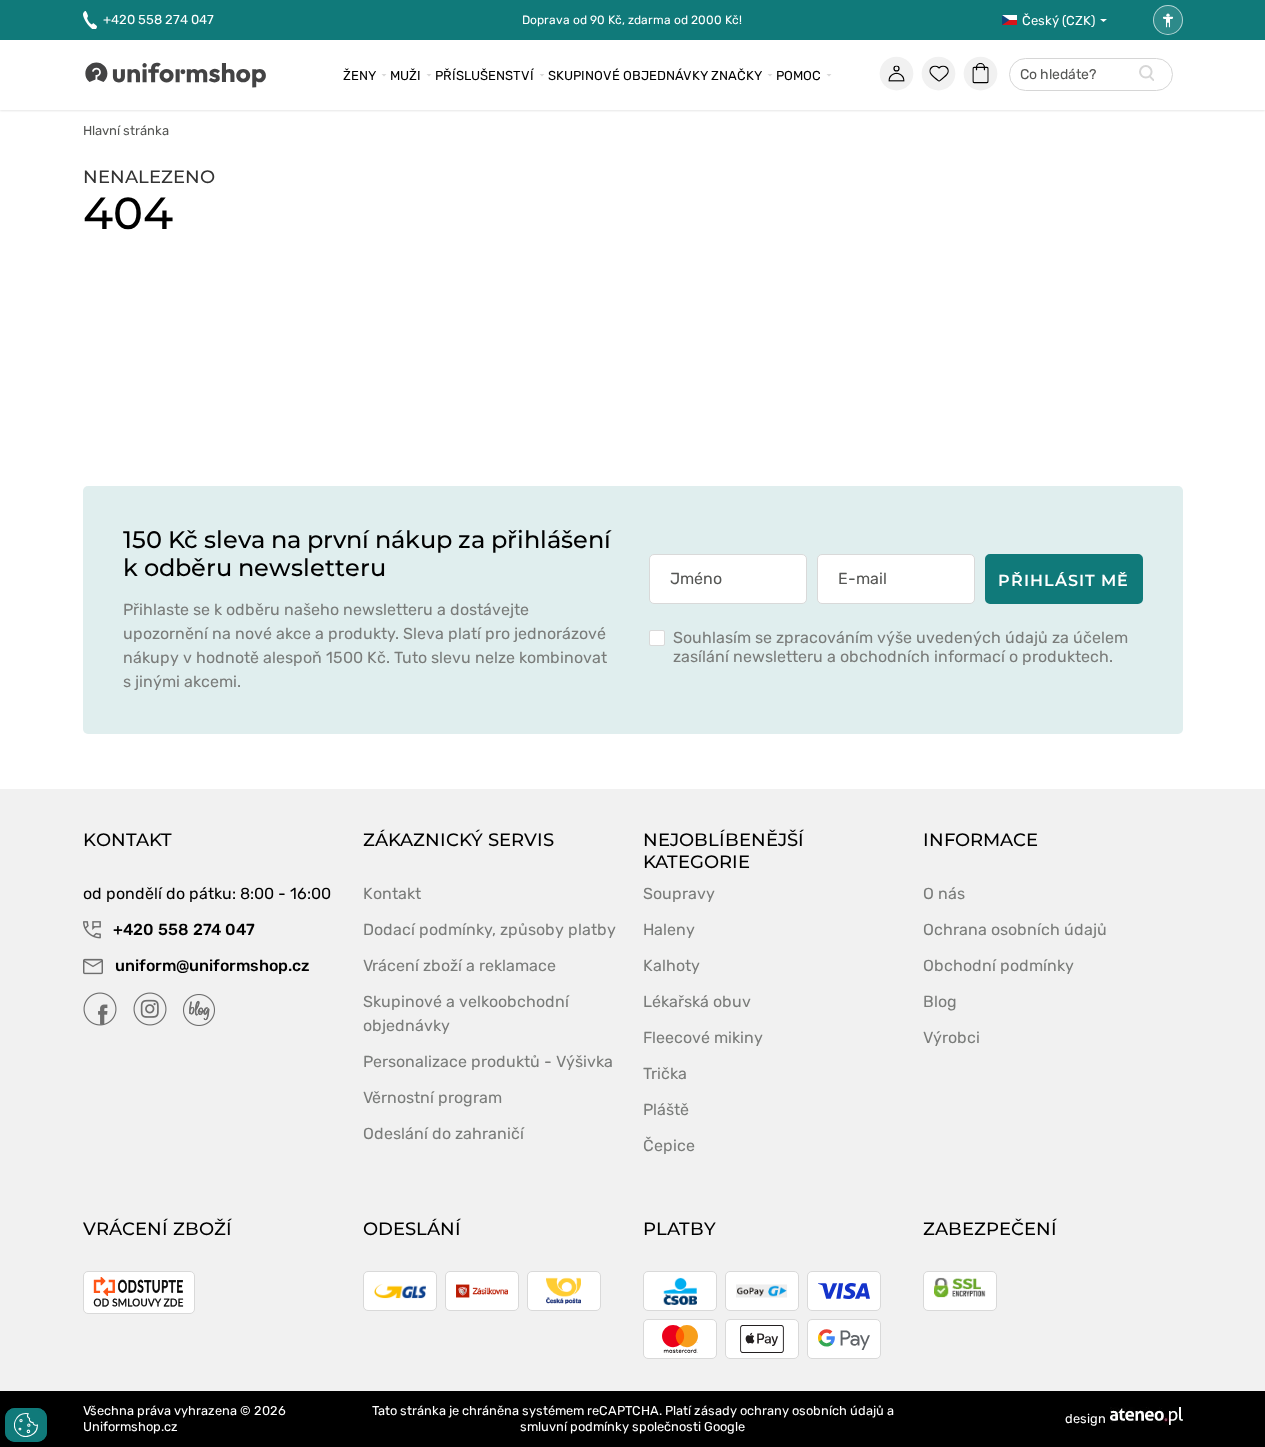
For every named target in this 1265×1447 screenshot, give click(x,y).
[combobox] (1091, 75)
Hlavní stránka (126, 130)
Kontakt (392, 893)
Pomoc (798, 75)
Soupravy (679, 893)
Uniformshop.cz (130, 1426)
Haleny (669, 929)
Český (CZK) (1058, 20)
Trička (665, 1073)
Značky (736, 75)
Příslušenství (484, 75)
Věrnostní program (432, 1097)
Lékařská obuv (697, 1001)
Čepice (669, 1145)
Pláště (666, 1109)
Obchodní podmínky (998, 965)
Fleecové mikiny (703, 1037)
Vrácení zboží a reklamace (459, 965)
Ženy (359, 75)
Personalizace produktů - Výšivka (488, 1061)
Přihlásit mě (1064, 580)
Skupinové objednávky (628, 75)
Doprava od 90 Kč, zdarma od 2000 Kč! (632, 20)
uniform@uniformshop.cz (210, 965)
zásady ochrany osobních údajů (789, 1410)
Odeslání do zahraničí (443, 1133)
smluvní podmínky (574, 1426)
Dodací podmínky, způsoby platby (489, 929)
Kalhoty (671, 965)
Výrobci (951, 1037)
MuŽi (405, 75)
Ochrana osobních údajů (1015, 929)
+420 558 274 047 (158, 19)
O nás (944, 893)
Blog (940, 1001)
